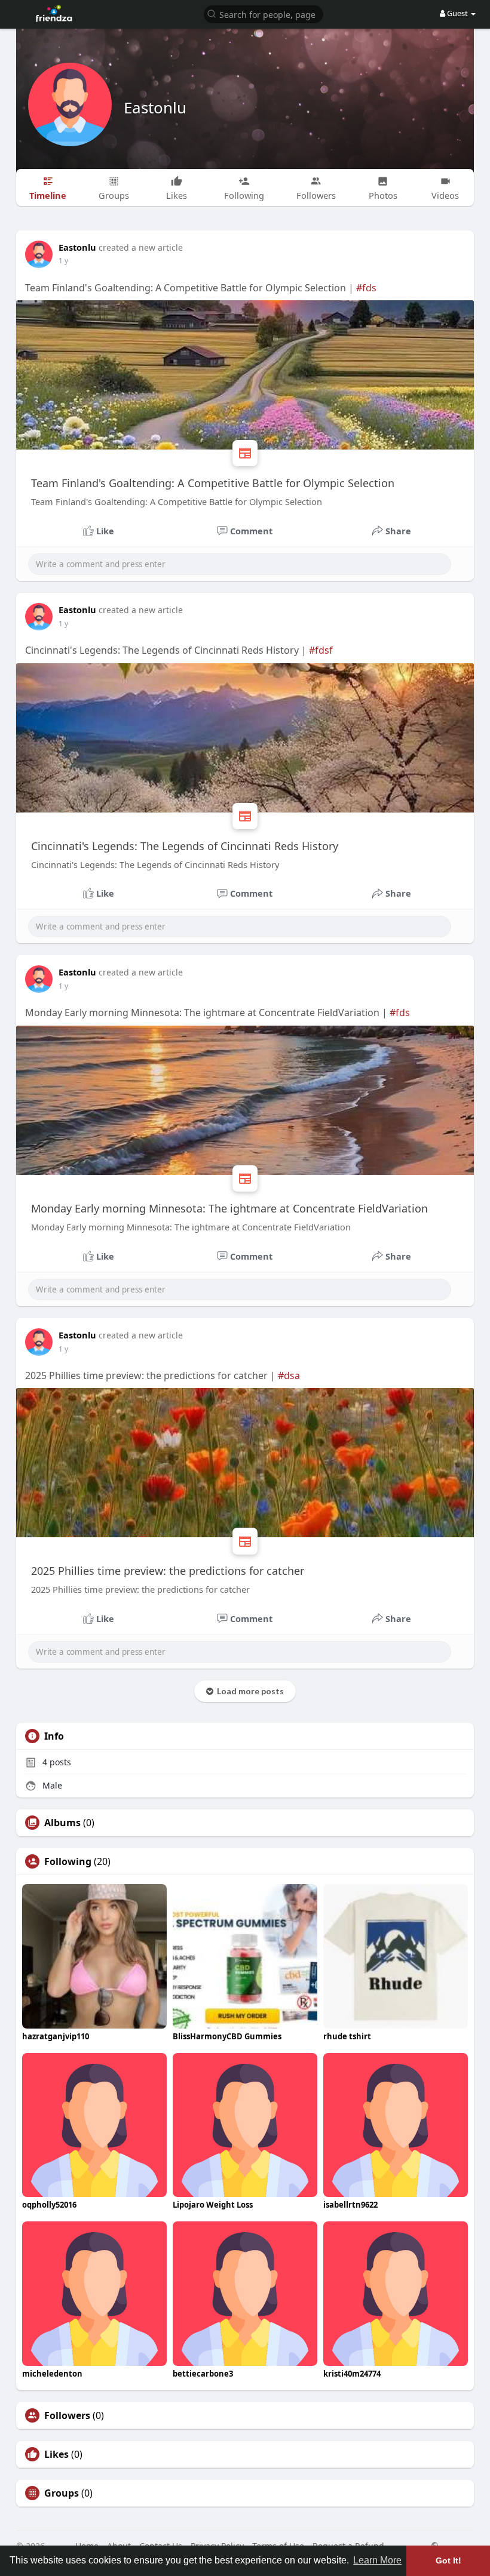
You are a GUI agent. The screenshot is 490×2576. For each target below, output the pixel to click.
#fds (366, 288)
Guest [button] (457, 13)
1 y (63, 261)
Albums (62, 1823)
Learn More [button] (377, 2560)
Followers (67, 2415)
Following (68, 1861)
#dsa (289, 1375)
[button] (264, 13)
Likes (56, 2454)
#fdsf (321, 650)
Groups (62, 2493)
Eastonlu (155, 107)
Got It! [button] (448, 2560)
